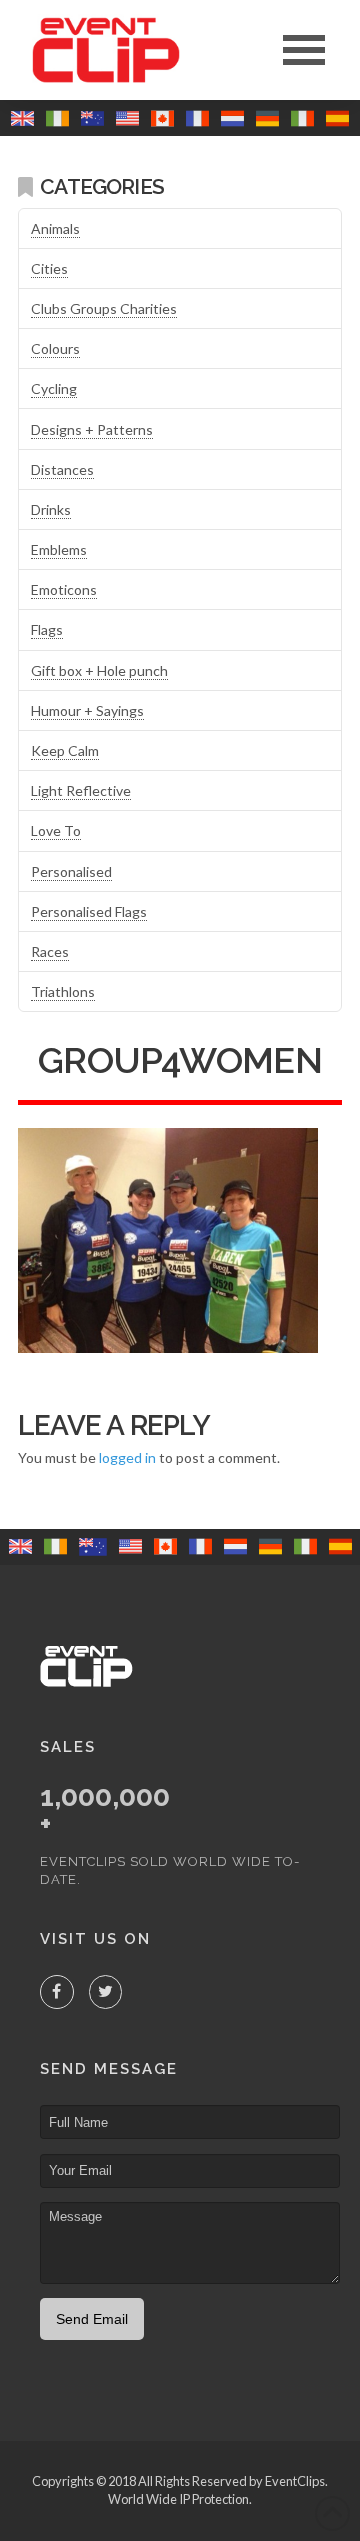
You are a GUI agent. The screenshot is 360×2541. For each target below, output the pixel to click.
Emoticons (64, 589)
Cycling (54, 388)
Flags (47, 629)
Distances (62, 469)
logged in (127, 1457)
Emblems (59, 549)
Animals (55, 228)
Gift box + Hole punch (99, 670)
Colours (55, 348)
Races (50, 951)
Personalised (71, 871)
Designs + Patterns (92, 429)
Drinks (51, 509)
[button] (304, 50)
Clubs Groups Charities (104, 308)
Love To (56, 830)
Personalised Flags (89, 911)
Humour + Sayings (87, 710)
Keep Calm (65, 750)
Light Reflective (81, 790)
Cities (49, 268)
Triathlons (63, 991)
